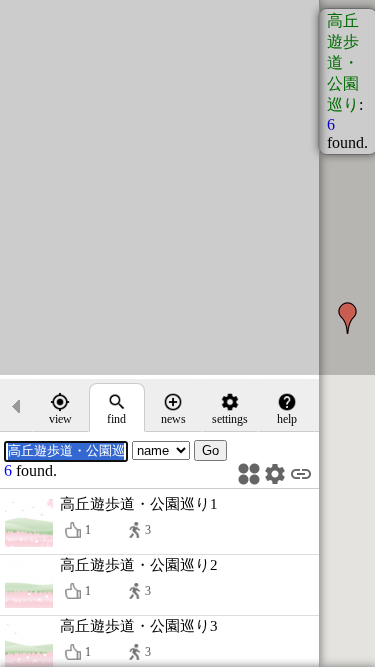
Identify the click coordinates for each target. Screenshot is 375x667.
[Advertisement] (187, 187)
